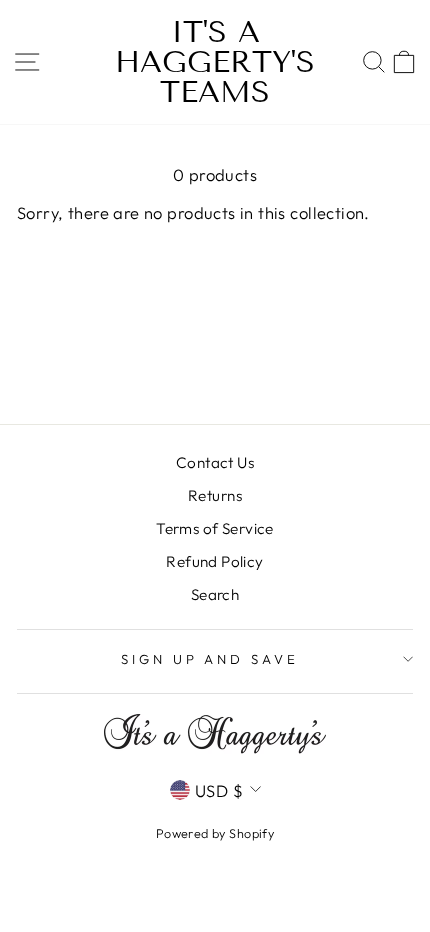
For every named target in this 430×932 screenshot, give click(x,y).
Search (215, 594)
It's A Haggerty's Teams (215, 62)
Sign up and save (210, 659)
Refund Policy (214, 561)
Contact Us (215, 462)
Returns (215, 495)
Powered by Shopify (215, 833)
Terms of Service (215, 528)
